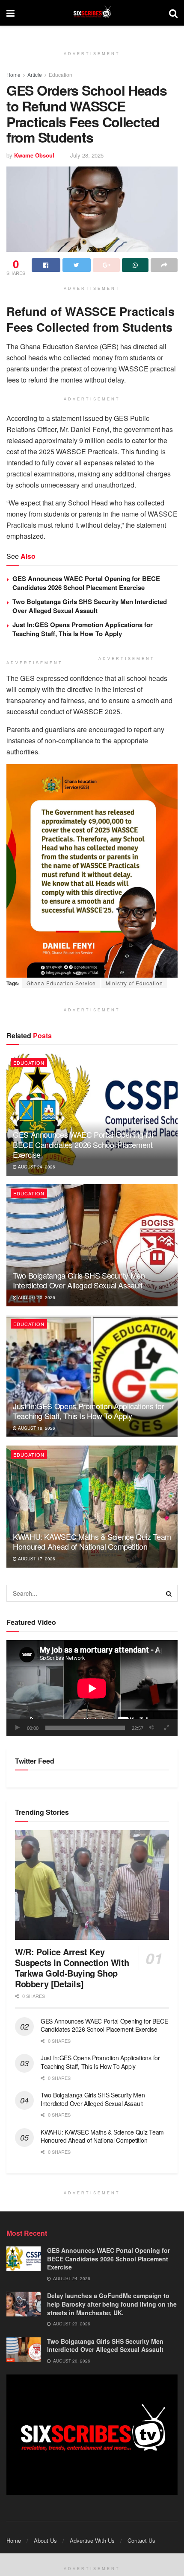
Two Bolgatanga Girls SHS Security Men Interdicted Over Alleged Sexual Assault (90, 606)
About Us (45, 2540)
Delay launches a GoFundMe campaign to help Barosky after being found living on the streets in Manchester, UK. (112, 2304)
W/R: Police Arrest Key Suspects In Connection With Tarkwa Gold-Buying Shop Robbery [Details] (72, 1968)
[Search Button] (169, 1593)
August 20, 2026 (36, 1297)
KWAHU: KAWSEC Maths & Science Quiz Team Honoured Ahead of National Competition (92, 1541)
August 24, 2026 (36, 1167)
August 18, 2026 (36, 1428)
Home (13, 74)
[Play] (18, 1728)
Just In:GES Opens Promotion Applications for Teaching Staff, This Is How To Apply (83, 629)
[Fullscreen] (166, 1728)
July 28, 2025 (87, 155)
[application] (92, 1688)
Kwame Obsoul (34, 155)
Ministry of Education (134, 983)
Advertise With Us (92, 2540)
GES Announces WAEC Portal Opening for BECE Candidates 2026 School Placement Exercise (86, 583)
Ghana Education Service (61, 983)
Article (35, 74)
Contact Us (141, 2540)
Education (61, 74)
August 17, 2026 (36, 1559)
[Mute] (151, 1728)
